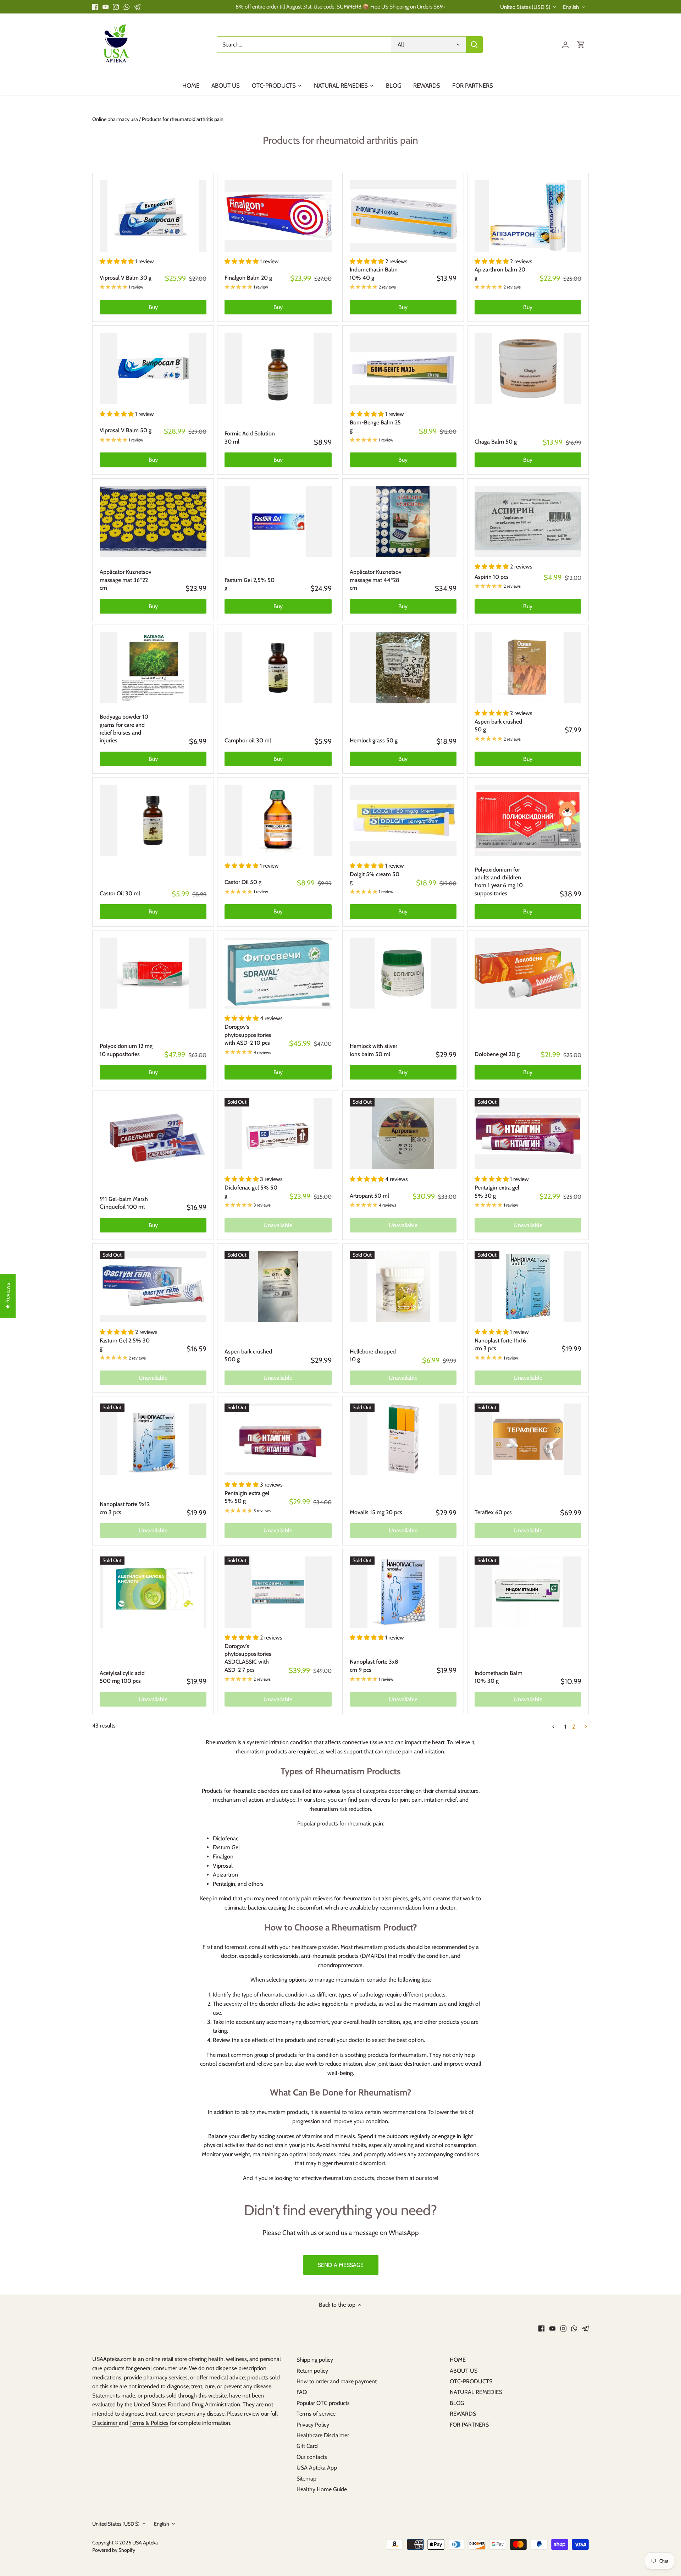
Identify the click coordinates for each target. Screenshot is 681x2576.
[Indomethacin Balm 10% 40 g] (403, 216)
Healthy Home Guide (322, 2489)
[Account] (565, 45)
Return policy (312, 2371)
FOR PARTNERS (469, 2425)
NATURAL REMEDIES (476, 2392)
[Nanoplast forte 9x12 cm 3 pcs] (153, 1439)
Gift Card (307, 2446)
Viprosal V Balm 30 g (126, 278)
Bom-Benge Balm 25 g (375, 426)
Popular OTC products (323, 2403)
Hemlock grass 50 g (374, 740)
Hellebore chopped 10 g (373, 1355)
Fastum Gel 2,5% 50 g (250, 584)
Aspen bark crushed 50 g (498, 726)
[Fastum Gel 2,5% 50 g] (278, 521)
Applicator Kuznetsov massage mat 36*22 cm (126, 580)
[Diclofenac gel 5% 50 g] (278, 1134)
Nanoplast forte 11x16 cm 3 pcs (500, 1344)
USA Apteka (145, 2543)
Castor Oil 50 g (243, 882)
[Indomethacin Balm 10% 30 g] (528, 1592)
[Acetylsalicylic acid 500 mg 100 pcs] (153, 1592)
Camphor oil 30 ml (248, 740)
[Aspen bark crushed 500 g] (278, 1287)
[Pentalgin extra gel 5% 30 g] (528, 1134)
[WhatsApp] (126, 7)
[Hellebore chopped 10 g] (403, 1287)
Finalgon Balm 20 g (248, 278)
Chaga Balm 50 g (496, 442)
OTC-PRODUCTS (471, 2381)
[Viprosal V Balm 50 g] (153, 369)
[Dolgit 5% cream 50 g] (403, 820)
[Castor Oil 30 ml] (153, 820)
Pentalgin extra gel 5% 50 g (247, 1497)
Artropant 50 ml (369, 1196)
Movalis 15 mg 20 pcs (376, 1512)
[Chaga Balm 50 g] (528, 369)
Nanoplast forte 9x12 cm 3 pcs (125, 1508)
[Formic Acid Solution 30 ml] (278, 369)
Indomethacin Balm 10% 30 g (499, 1677)
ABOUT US (464, 2371)
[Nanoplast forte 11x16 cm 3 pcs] (528, 1287)
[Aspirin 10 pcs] (528, 521)
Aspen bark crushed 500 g (248, 1355)
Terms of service (316, 2414)
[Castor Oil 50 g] (278, 820)
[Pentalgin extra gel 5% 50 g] (278, 1439)
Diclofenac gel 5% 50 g (251, 1191)
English (571, 7)
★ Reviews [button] (8, 1296)
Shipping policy (315, 2360)
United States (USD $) (525, 7)
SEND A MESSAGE (341, 2265)
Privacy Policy (313, 2425)
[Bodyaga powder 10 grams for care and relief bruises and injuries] (153, 668)
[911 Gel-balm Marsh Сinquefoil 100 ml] (153, 1134)
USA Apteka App (317, 2468)
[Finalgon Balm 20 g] (278, 216)
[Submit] (474, 45)
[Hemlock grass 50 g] (403, 668)
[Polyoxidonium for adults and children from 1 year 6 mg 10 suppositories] (528, 820)
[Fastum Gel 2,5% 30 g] (153, 1287)
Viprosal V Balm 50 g (126, 430)
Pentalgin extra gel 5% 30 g (497, 1191)
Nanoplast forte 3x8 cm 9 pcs (374, 1666)
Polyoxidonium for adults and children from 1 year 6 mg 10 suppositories (499, 881)
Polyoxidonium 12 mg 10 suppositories (126, 1050)
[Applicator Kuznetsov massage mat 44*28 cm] (403, 521)
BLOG (457, 2403)
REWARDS (463, 2414)
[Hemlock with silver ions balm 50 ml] (403, 973)
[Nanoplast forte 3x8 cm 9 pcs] (403, 1592)
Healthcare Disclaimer (323, 2435)
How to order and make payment (337, 2381)
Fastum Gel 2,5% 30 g (125, 1344)
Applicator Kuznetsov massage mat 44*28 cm (376, 580)
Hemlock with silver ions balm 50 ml (373, 1050)
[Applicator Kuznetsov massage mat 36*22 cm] (153, 521)
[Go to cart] (581, 45)
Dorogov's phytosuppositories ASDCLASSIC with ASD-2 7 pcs (248, 1658)
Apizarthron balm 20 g (500, 273)
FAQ (302, 2392)
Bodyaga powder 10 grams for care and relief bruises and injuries (124, 729)
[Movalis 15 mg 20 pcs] (403, 1439)
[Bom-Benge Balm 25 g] (403, 369)
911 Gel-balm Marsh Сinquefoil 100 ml (124, 1203)
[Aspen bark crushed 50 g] (528, 668)
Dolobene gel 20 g (497, 1054)
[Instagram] (116, 7)
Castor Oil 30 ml (120, 893)
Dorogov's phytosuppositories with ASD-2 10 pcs (248, 1035)
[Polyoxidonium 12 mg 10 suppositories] (153, 973)
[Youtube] (106, 7)
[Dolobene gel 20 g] (528, 973)
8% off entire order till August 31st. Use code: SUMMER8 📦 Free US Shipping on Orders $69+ (340, 7)
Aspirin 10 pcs (492, 577)
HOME (458, 2360)
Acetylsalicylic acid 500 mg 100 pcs (122, 1677)
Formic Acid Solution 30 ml (250, 437)
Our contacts (312, 2457)
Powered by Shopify (114, 2550)
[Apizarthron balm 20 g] (528, 216)
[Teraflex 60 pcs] (528, 1439)
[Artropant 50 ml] (403, 1134)
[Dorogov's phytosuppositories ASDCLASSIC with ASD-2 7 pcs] (278, 1592)
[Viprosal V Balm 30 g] (153, 216)
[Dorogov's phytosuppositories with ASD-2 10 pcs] (278, 973)
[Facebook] (95, 7)
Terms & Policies (149, 2423)
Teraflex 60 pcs (493, 1512)
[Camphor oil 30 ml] (278, 668)
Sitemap (306, 2479)
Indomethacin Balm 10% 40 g (374, 273)
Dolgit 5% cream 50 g (375, 878)
